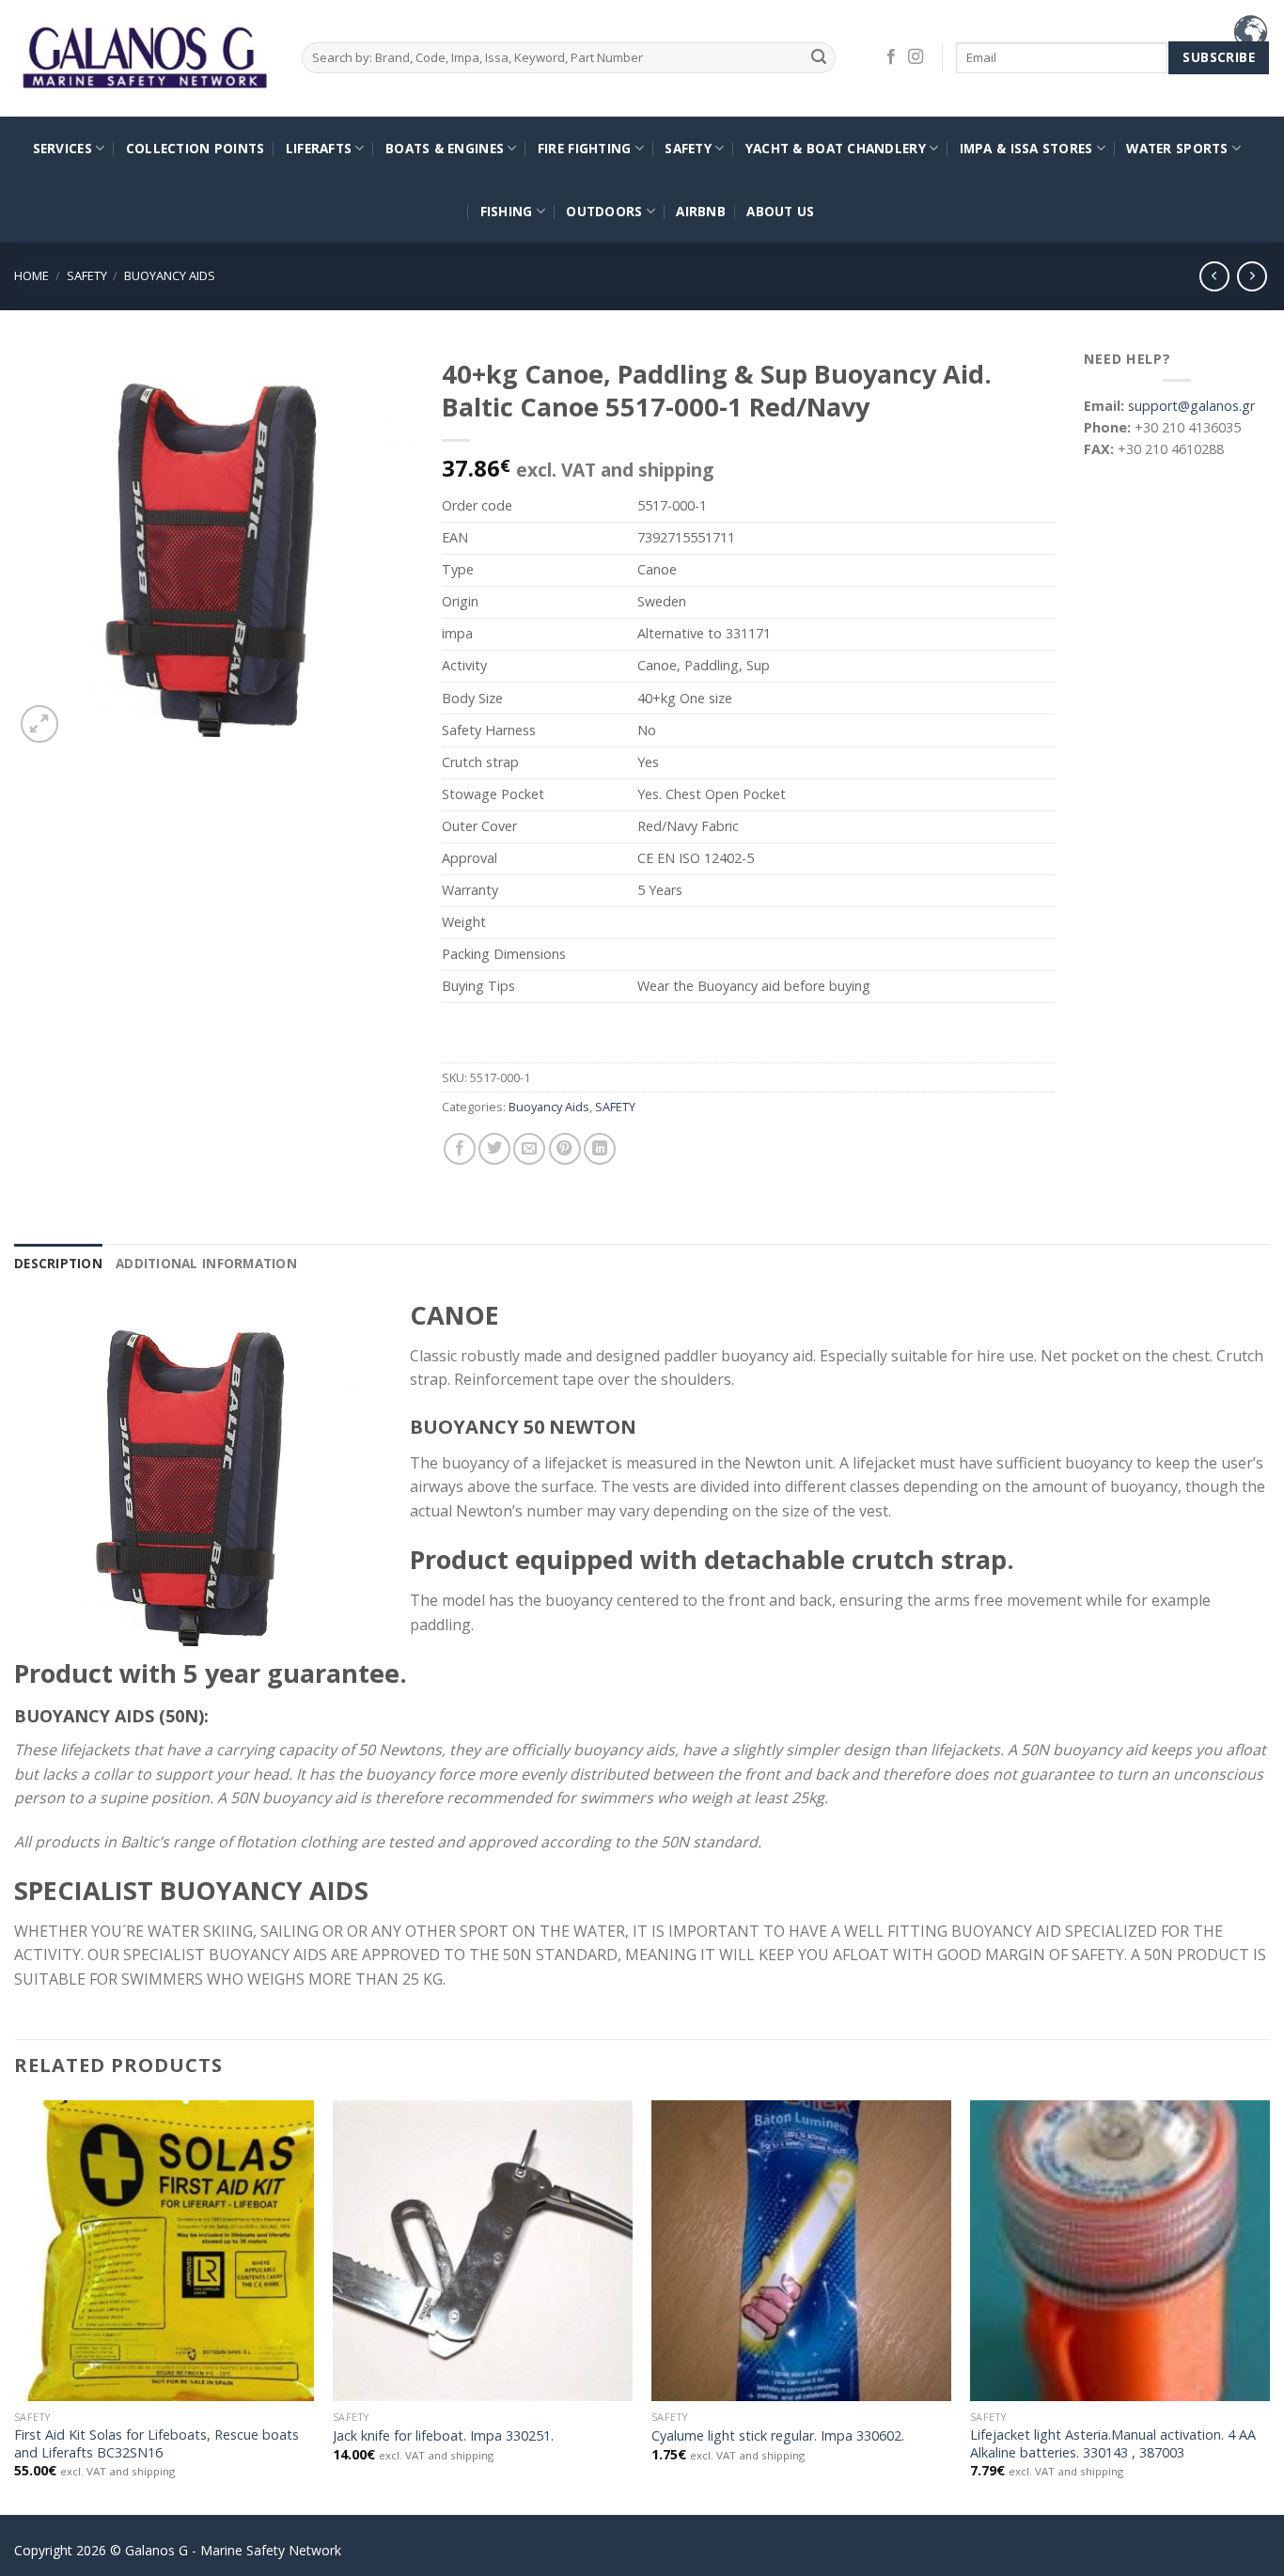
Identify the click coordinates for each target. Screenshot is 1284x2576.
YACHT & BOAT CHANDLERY (836, 148)
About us (780, 211)
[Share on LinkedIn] (600, 1149)
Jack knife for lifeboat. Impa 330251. (443, 2436)
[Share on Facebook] (460, 1149)
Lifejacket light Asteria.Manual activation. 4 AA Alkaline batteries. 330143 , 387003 (1113, 2444)
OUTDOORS (604, 211)
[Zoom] (39, 724)
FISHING (507, 211)
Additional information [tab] (206, 1263)
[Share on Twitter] (494, 1149)
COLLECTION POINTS (196, 148)
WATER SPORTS (1177, 148)
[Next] (1269, 2306)
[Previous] (15, 2306)
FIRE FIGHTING (585, 148)
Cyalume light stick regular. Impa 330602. (778, 2436)
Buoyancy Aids (170, 275)
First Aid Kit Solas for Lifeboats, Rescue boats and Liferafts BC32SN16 (157, 2444)
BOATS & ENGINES (445, 148)
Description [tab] (58, 1263)
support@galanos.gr (1191, 406)
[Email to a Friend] (529, 1149)
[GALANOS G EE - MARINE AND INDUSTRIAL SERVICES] (144, 59)
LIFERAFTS (319, 148)
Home (31, 275)
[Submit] (818, 58)
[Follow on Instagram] (916, 57)
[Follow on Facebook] (891, 57)
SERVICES (63, 148)
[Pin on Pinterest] (565, 1149)
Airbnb (701, 211)
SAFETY (688, 148)
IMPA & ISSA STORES (1026, 148)
